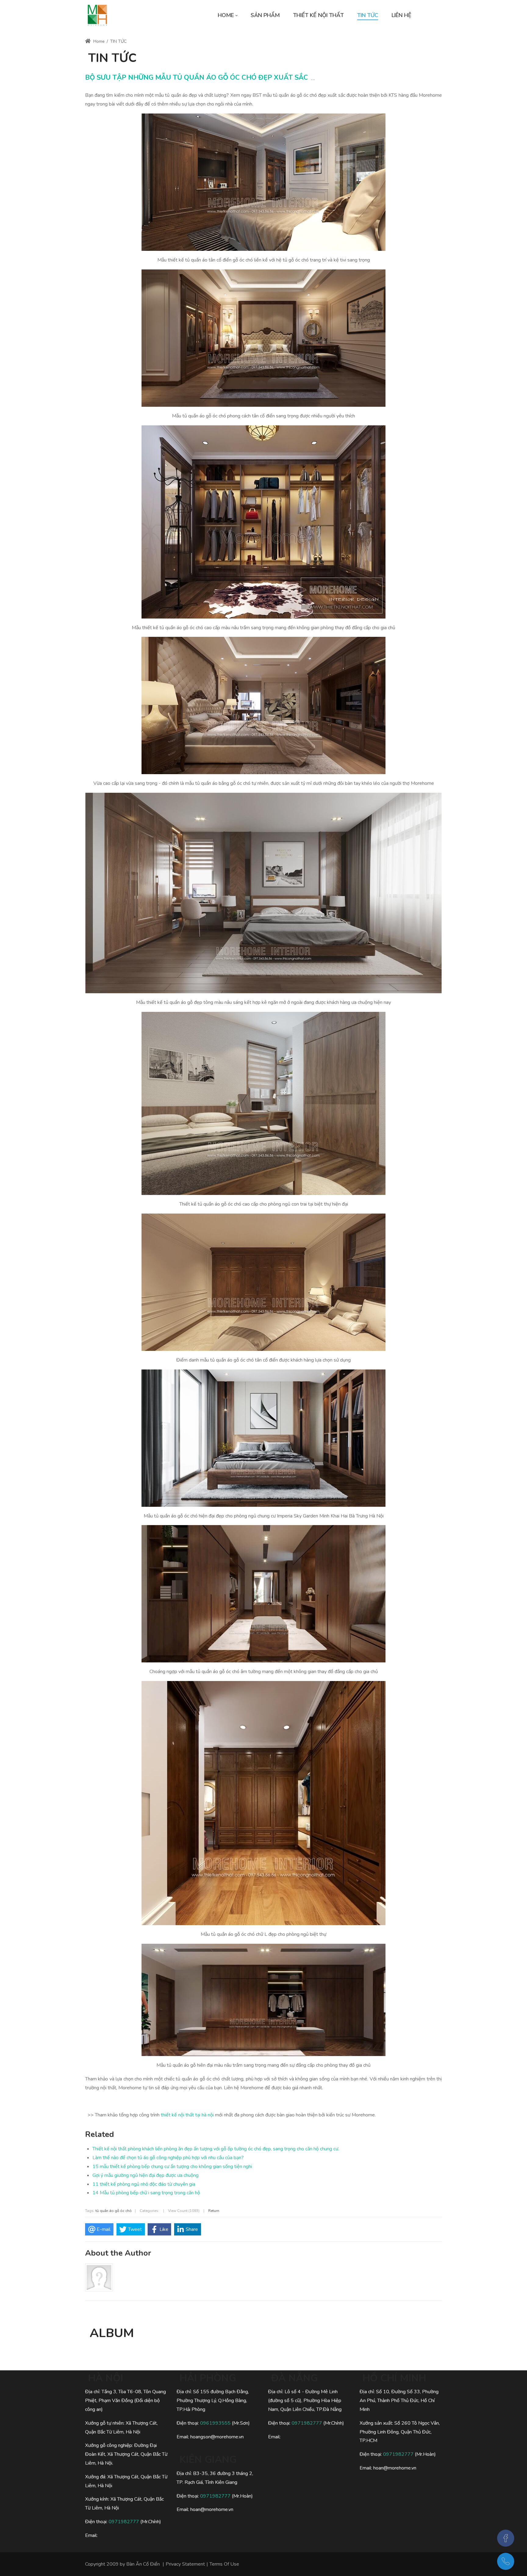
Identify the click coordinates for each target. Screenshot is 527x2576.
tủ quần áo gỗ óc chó (114, 2211)
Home (98, 41)
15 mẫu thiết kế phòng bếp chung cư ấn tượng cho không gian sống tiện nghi (172, 2167)
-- (313, 80)
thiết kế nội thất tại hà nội (187, 2115)
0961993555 (215, 2423)
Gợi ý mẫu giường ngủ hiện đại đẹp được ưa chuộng (145, 2175)
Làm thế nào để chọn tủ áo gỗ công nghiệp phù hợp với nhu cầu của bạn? (168, 2158)
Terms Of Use (224, 2564)
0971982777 (124, 2522)
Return (214, 2211)
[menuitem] (228, 15)
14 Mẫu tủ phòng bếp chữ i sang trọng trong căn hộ (146, 2193)
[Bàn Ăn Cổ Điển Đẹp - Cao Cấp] (97, 15)
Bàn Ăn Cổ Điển (143, 2564)
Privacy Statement (185, 2564)
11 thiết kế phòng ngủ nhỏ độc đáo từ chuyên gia (144, 2184)
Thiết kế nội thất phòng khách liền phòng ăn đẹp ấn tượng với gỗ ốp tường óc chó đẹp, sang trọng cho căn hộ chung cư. (216, 2149)
